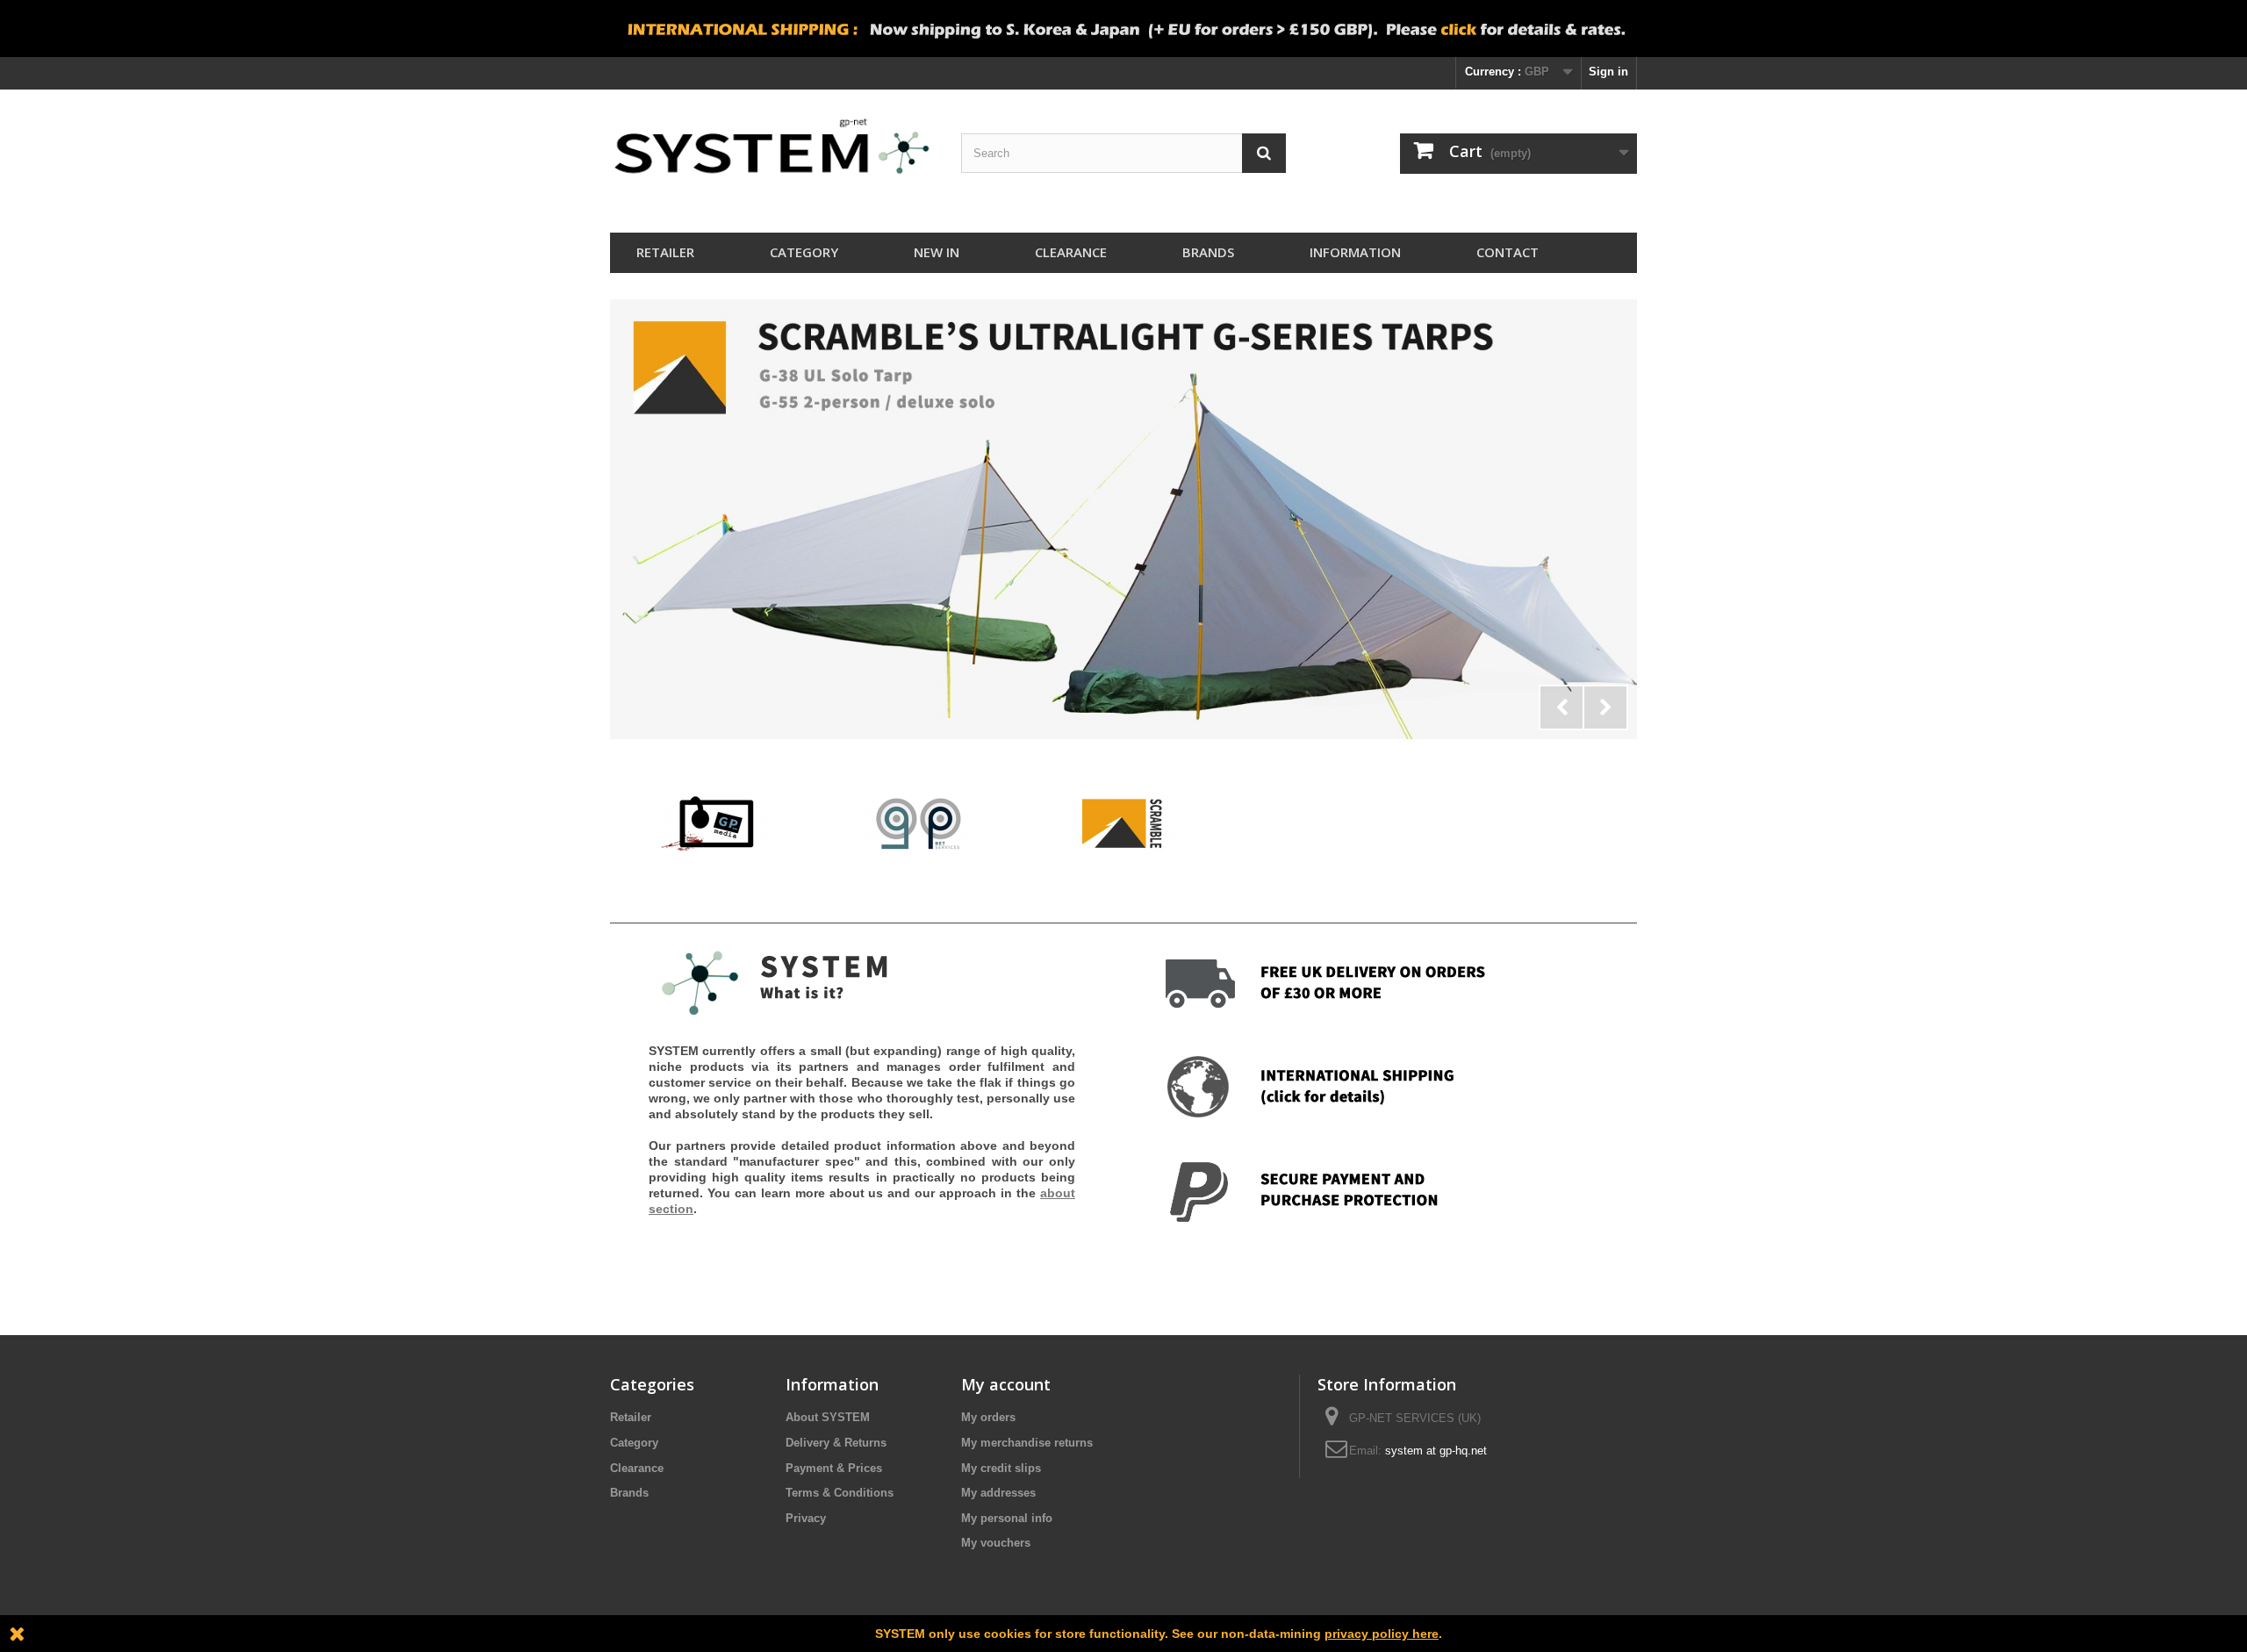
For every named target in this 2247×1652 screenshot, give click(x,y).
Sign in (1608, 72)
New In (937, 252)
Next (1605, 707)
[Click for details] (1123, 519)
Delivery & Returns (836, 1443)
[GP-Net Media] (713, 823)
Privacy (806, 1518)
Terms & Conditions (840, 1493)
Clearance (1071, 252)
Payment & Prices (834, 1468)
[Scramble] (1124, 823)
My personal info (1007, 1518)
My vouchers (996, 1543)
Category (804, 252)
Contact (1508, 252)
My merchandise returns (1027, 1443)
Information (1355, 252)
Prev (1561, 707)
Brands (1208, 252)
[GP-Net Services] (919, 823)
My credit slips (1001, 1468)
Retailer (665, 252)
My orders (988, 1417)
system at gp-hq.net (1436, 1451)
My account (1006, 1384)
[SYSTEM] (772, 157)
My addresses (998, 1493)
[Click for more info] (1123, 29)
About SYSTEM (828, 1417)
